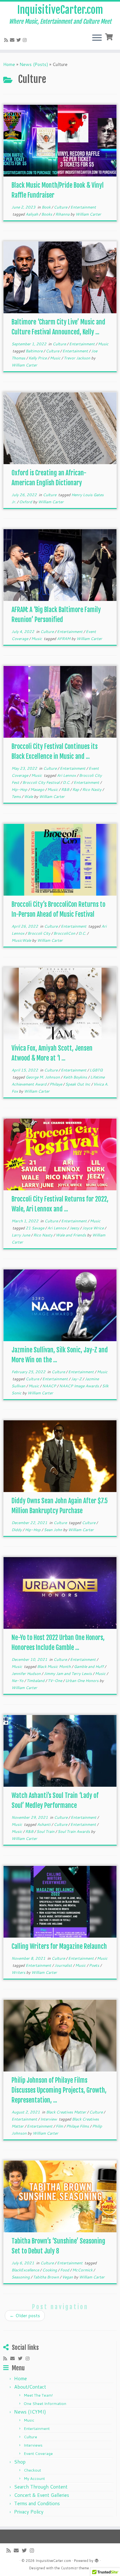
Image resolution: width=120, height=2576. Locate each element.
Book (47, 207)
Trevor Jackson (77, 358)
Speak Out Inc (78, 1084)
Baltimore (35, 351)
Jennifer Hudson (27, 1674)
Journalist (64, 1965)
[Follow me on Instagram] (26, 40)
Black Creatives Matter (67, 2112)
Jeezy (75, 1228)
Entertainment (83, 207)
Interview (49, 2119)
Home (9, 64)
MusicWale (22, 940)
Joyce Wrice (93, 1228)
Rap (76, 789)
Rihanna (63, 214)
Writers (19, 1972)
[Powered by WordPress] (97, 2559)
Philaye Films (78, 2126)
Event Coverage (38, 2453)
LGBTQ (96, 1070)
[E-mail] (13, 40)
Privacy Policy (29, 2512)
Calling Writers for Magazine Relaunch (59, 1946)
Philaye (56, 1084)
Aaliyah (32, 214)
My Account (34, 2478)
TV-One (55, 1681)
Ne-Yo (18, 1681)
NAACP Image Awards (80, 1386)
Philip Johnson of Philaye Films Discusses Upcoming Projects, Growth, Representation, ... (59, 2090)
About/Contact (30, 2387)
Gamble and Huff (89, 1666)
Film (60, 2126)
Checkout (32, 2470)
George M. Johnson (43, 1077)
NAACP (50, 1386)
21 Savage (35, 1228)
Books (47, 214)
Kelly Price (38, 358)
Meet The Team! (38, 2395)
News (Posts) (34, 64)
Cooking (50, 2270)
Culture (61, 207)
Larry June (21, 1235)
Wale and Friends (71, 1235)
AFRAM (64, 639)
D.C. (67, 782)
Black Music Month (54, 1666)
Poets (95, 1965)
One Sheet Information (45, 2404)
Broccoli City (39, 933)
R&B (66, 789)
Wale (29, 796)
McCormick (83, 2270)
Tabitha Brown (46, 2277)
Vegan (68, 2277)
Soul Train (46, 1831)
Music (103, 344)
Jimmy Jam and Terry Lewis (68, 1674)
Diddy (17, 1530)
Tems (17, 796)
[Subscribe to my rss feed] (7, 40)
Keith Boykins (76, 1077)
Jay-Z (77, 1379)
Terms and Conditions (37, 2503)
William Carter (88, 214)
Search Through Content (41, 2487)
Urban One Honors (82, 1681)
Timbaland (36, 1681)
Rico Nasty (92, 789)
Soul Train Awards (74, 1831)
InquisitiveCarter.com (60, 10)
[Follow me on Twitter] (20, 40)
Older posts (25, 2316)
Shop (20, 2462)
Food (65, 2270)
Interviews (33, 2445)
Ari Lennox (67, 775)
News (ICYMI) (30, 2412)
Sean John (53, 1530)
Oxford (26, 502)
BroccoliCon (65, 933)
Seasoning (21, 2277)
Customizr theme (75, 2568)
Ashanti (44, 1824)
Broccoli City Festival (41, 782)
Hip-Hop (20, 789)
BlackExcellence (26, 2270)
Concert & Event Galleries (42, 2495)
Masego (38, 789)
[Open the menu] (97, 38)
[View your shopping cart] (110, 36)
